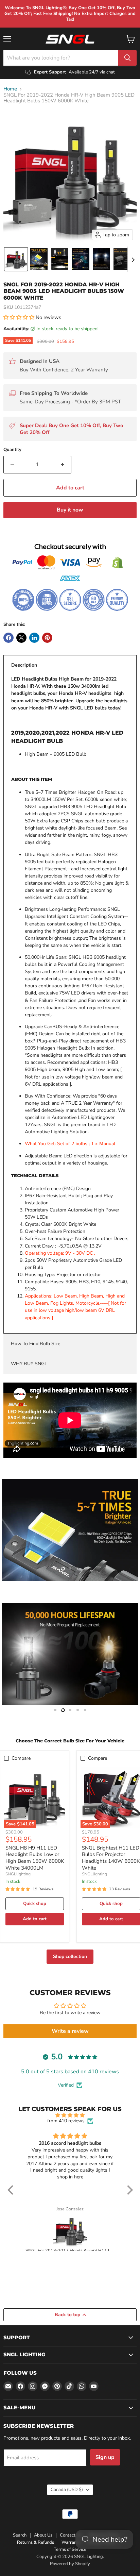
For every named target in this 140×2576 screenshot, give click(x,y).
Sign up (105, 2457)
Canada (67, 2490)
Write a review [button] (70, 2031)
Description (24, 665)
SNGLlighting (18, 1874)
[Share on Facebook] (8, 638)
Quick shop (35, 1904)
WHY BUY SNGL (29, 1364)
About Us (43, 2535)
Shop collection (70, 1956)
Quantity (12, 450)
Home (10, 89)
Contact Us (71, 2535)
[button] (16, 259)
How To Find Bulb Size (36, 1344)
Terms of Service (70, 2549)
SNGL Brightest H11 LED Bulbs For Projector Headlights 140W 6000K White (111, 1858)
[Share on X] (21, 638)
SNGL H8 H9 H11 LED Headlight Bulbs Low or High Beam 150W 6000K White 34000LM (35, 1858)
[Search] (127, 58)
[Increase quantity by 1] (63, 465)
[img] (70, 2115)
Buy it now (70, 510)
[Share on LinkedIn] (34, 638)
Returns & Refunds (36, 2542)
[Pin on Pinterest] (47, 638)
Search (20, 2535)
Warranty (71, 2542)
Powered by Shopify (70, 2564)
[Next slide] (133, 259)
